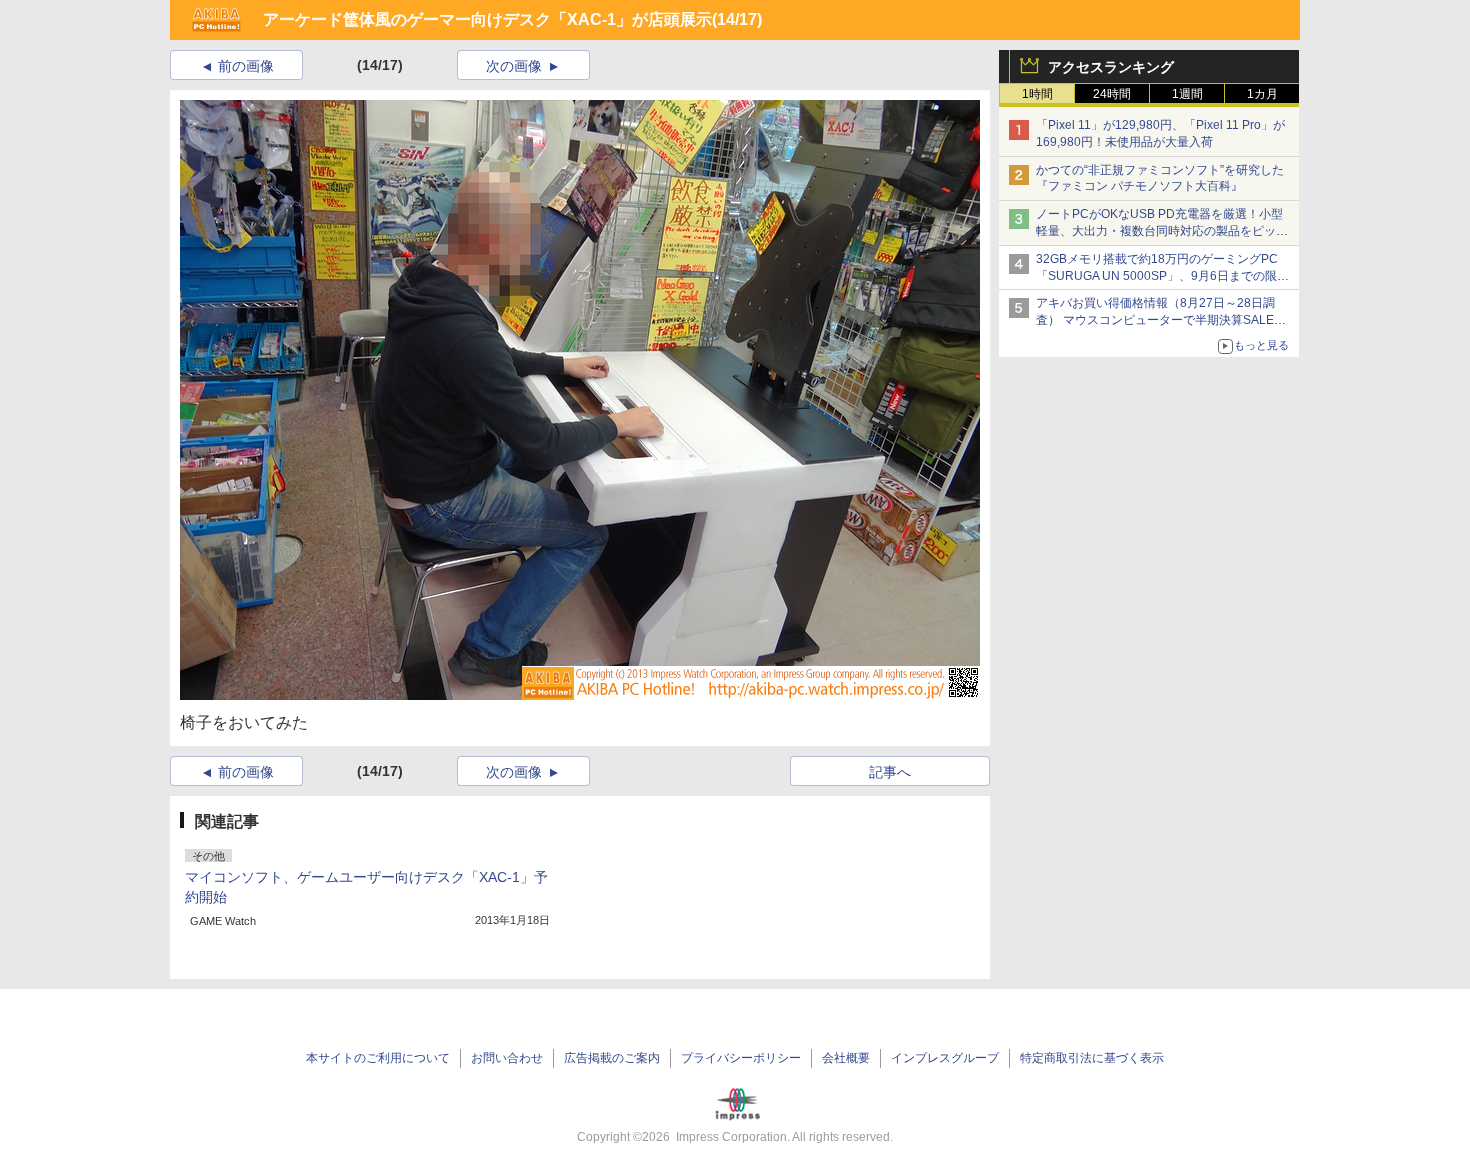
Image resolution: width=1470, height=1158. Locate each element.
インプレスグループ (945, 1058)
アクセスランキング (1111, 67)
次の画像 (514, 66)
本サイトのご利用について (378, 1058)
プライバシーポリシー (741, 1058)
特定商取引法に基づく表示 (1092, 1058)
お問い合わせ (507, 1058)
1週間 (1187, 94)
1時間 (1037, 94)
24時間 (1112, 94)
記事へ (890, 772)
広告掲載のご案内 (612, 1058)
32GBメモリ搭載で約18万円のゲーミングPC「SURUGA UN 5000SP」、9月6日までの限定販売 (1162, 276)
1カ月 (1262, 94)
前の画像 (246, 66)
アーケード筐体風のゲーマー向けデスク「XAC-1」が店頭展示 (487, 19)
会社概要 (846, 1058)
